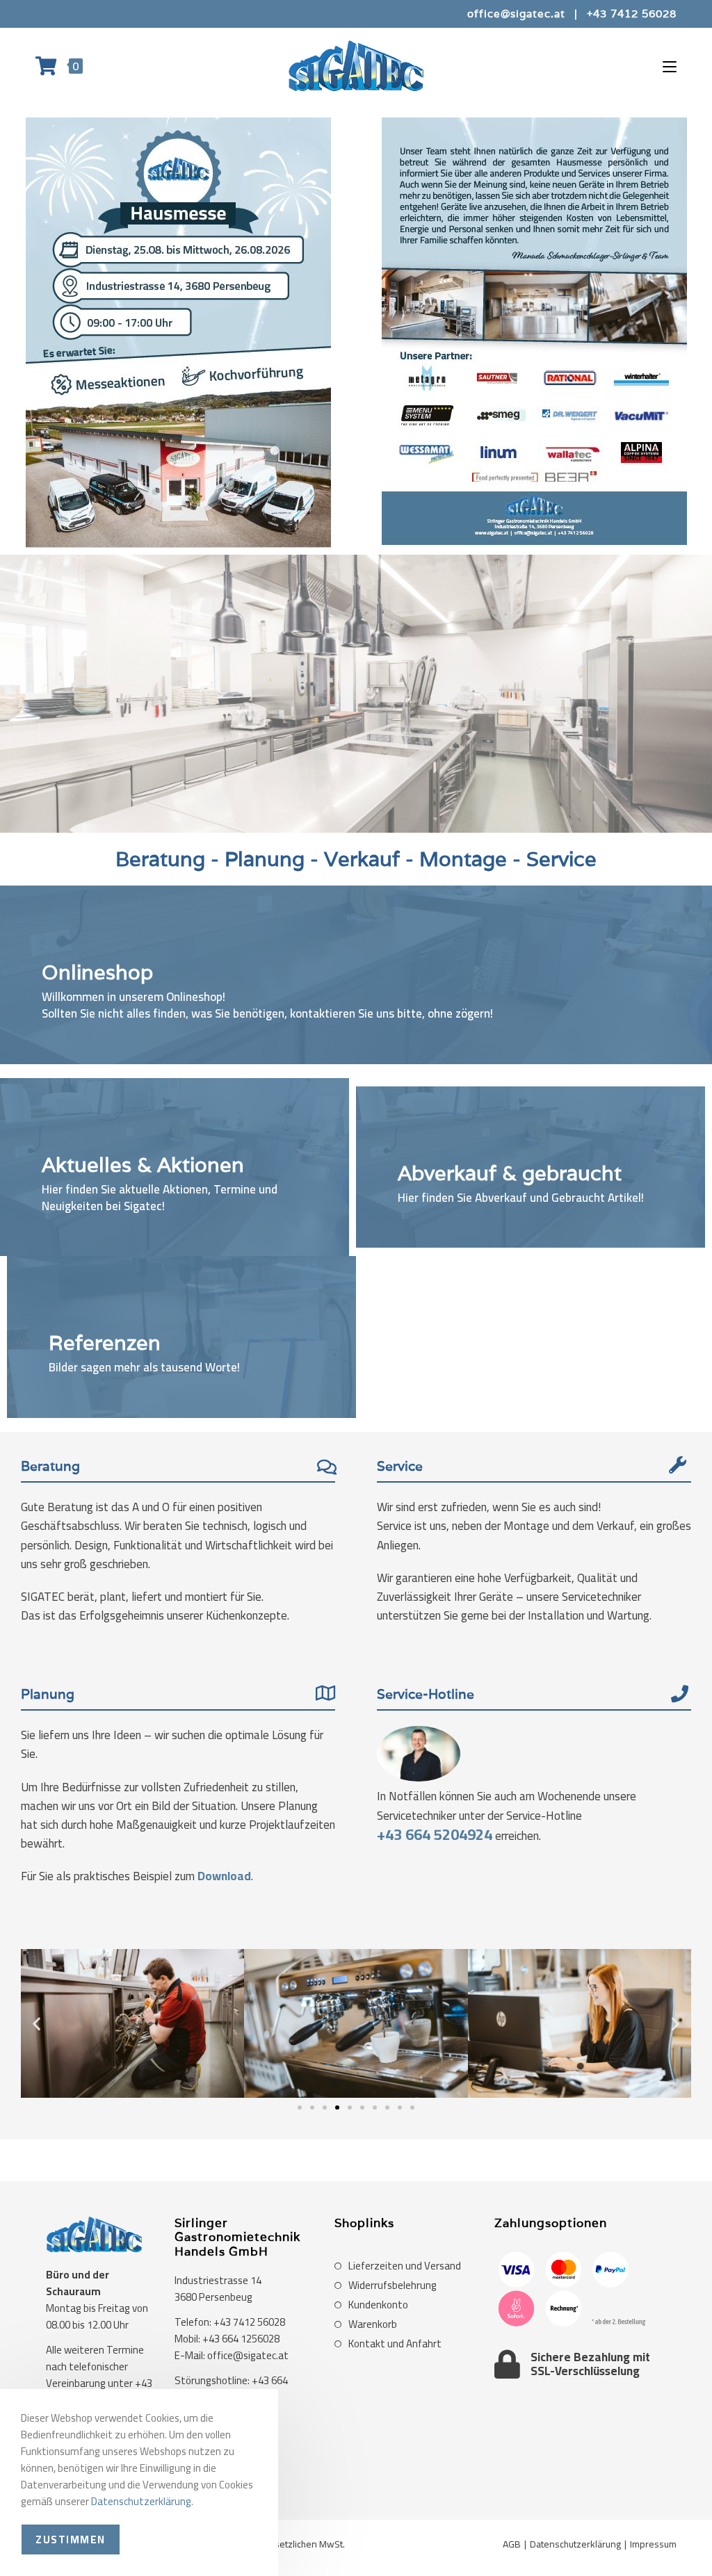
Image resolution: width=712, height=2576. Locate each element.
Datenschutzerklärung (575, 2544)
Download (224, 1876)
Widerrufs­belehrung (393, 2285)
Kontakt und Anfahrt (395, 2344)
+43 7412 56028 (632, 14)
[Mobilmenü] (670, 66)
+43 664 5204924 (435, 1835)
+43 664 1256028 (241, 2339)
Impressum (653, 2544)
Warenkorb (373, 2324)
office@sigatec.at (516, 14)
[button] (37, 2023)
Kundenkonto (378, 2305)
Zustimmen (71, 2540)
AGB (512, 2544)
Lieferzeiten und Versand (405, 2266)
